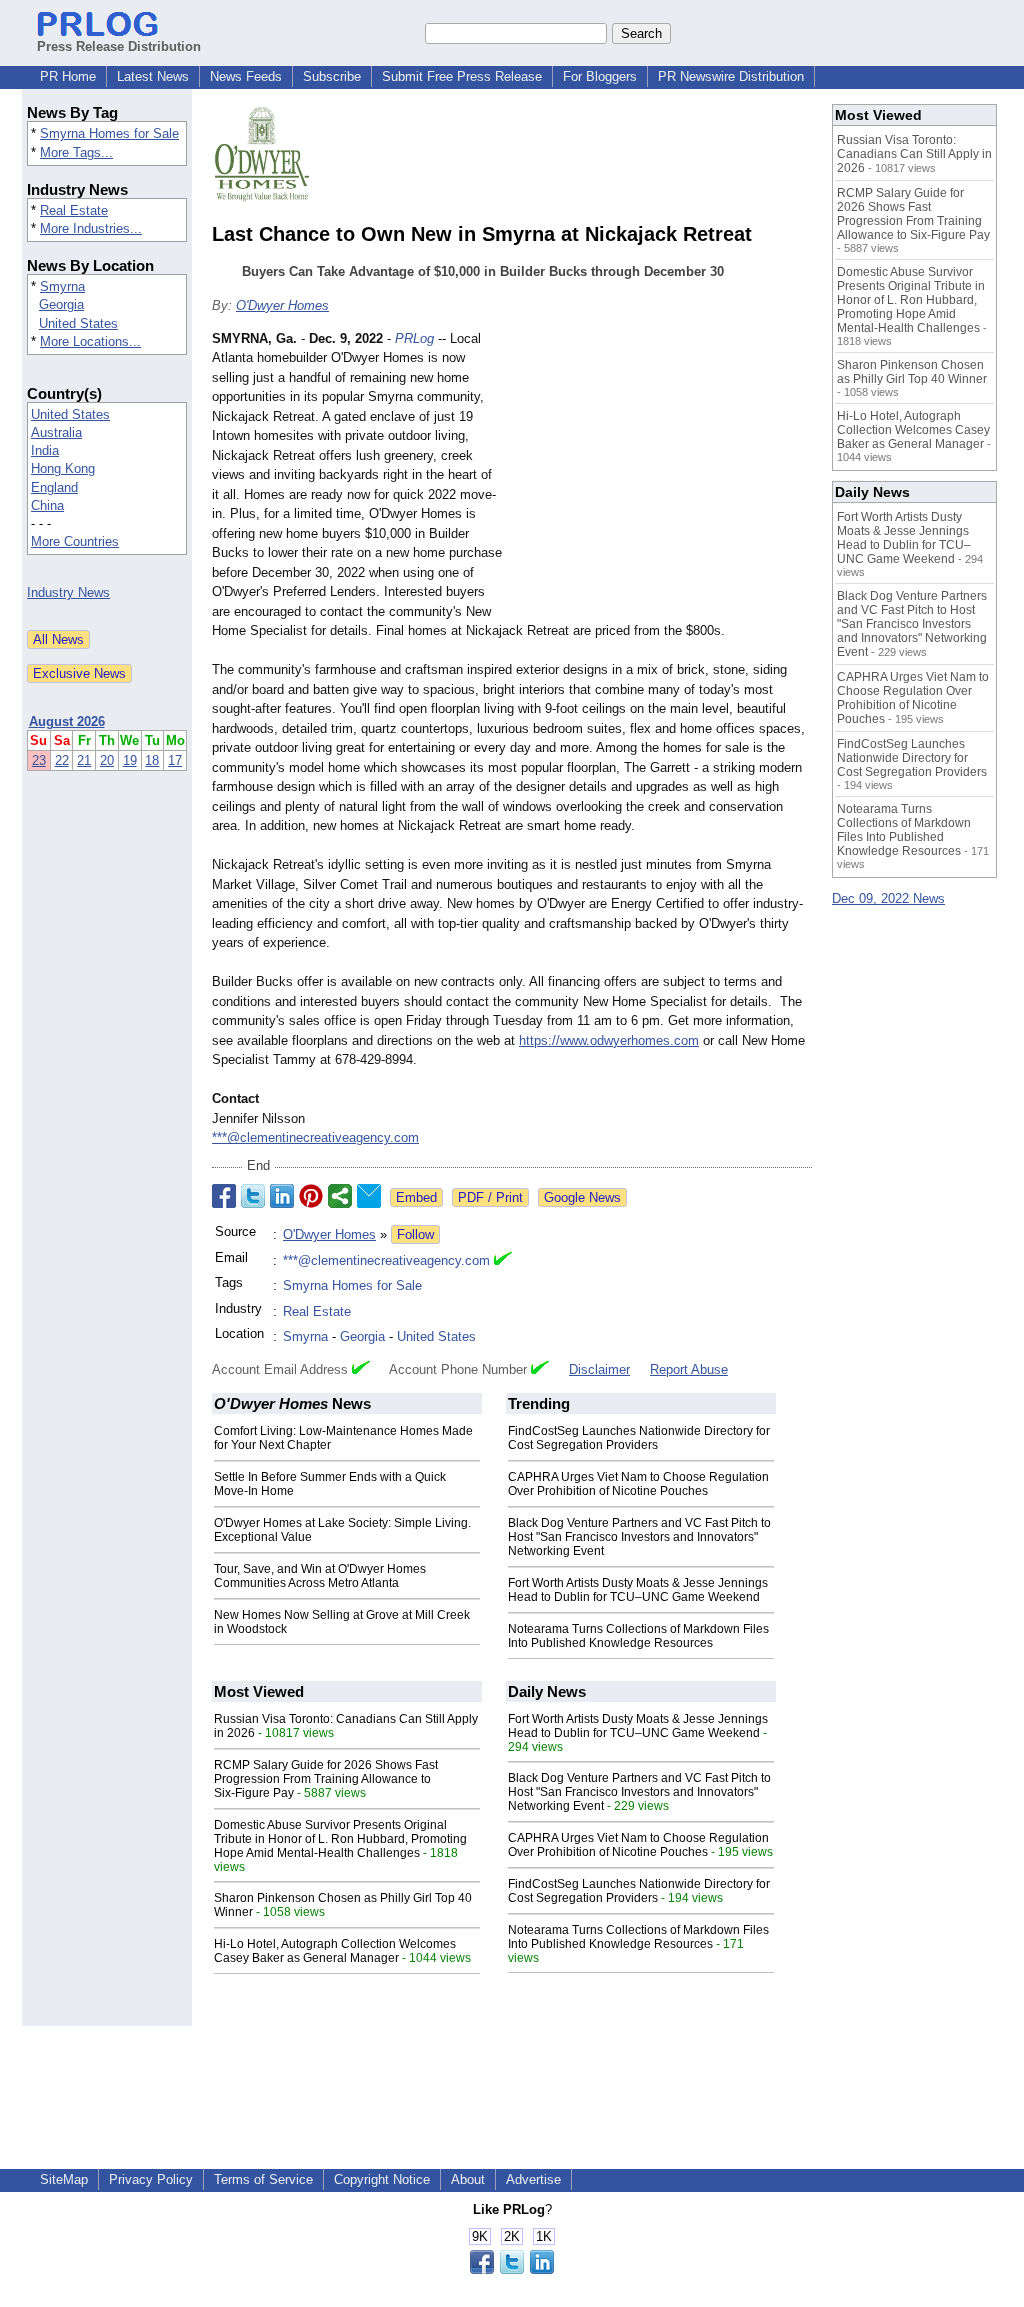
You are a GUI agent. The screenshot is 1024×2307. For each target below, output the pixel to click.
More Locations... (90, 341)
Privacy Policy (151, 2179)
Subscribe (332, 76)
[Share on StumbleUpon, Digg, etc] (340, 1196)
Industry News (68, 592)
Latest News (153, 76)
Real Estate (74, 210)
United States (78, 323)
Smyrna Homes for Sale (109, 133)
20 (107, 760)
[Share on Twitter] (253, 1196)
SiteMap (64, 2179)
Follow (415, 1234)
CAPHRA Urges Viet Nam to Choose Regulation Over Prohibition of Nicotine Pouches (638, 1484)
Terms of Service (263, 2179)
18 (152, 760)
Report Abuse (689, 1369)
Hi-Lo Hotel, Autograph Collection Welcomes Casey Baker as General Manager (335, 1951)
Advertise (533, 2179)
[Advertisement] (662, 476)
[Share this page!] (512, 2269)
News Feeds (246, 76)
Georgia (61, 304)
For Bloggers (600, 76)
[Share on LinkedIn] (282, 1196)
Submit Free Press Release (462, 76)
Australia (56, 432)
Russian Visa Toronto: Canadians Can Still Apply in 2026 (914, 154)
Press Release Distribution (119, 46)
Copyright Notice (382, 2179)
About (468, 2179)
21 (84, 760)
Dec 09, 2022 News (888, 898)
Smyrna (62, 286)
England (54, 487)
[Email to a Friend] (369, 1196)
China (47, 505)
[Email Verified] (503, 1261)
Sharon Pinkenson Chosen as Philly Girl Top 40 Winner (912, 372)
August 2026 (67, 721)
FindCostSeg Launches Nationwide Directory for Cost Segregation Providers (639, 1438)
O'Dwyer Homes (282, 305)
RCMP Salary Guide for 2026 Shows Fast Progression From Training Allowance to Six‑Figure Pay (326, 1779)
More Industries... (91, 228)
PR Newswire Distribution (731, 76)
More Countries (75, 541)
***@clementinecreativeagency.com (315, 1137)
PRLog (414, 338)
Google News (582, 1197)
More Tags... (76, 152)
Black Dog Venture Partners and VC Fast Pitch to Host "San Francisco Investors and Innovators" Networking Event (639, 1537)
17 (175, 760)
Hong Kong (63, 468)
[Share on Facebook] (224, 1196)
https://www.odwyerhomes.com (609, 1040)
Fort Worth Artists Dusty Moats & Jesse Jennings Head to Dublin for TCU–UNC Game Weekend (638, 1590)
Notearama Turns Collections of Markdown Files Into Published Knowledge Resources (638, 1636)
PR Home (68, 76)
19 (130, 760)
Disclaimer (599, 1369)
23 (39, 760)
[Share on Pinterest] (311, 1196)
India (45, 450)
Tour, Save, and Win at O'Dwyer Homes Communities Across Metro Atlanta (320, 1576)
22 (62, 760)
